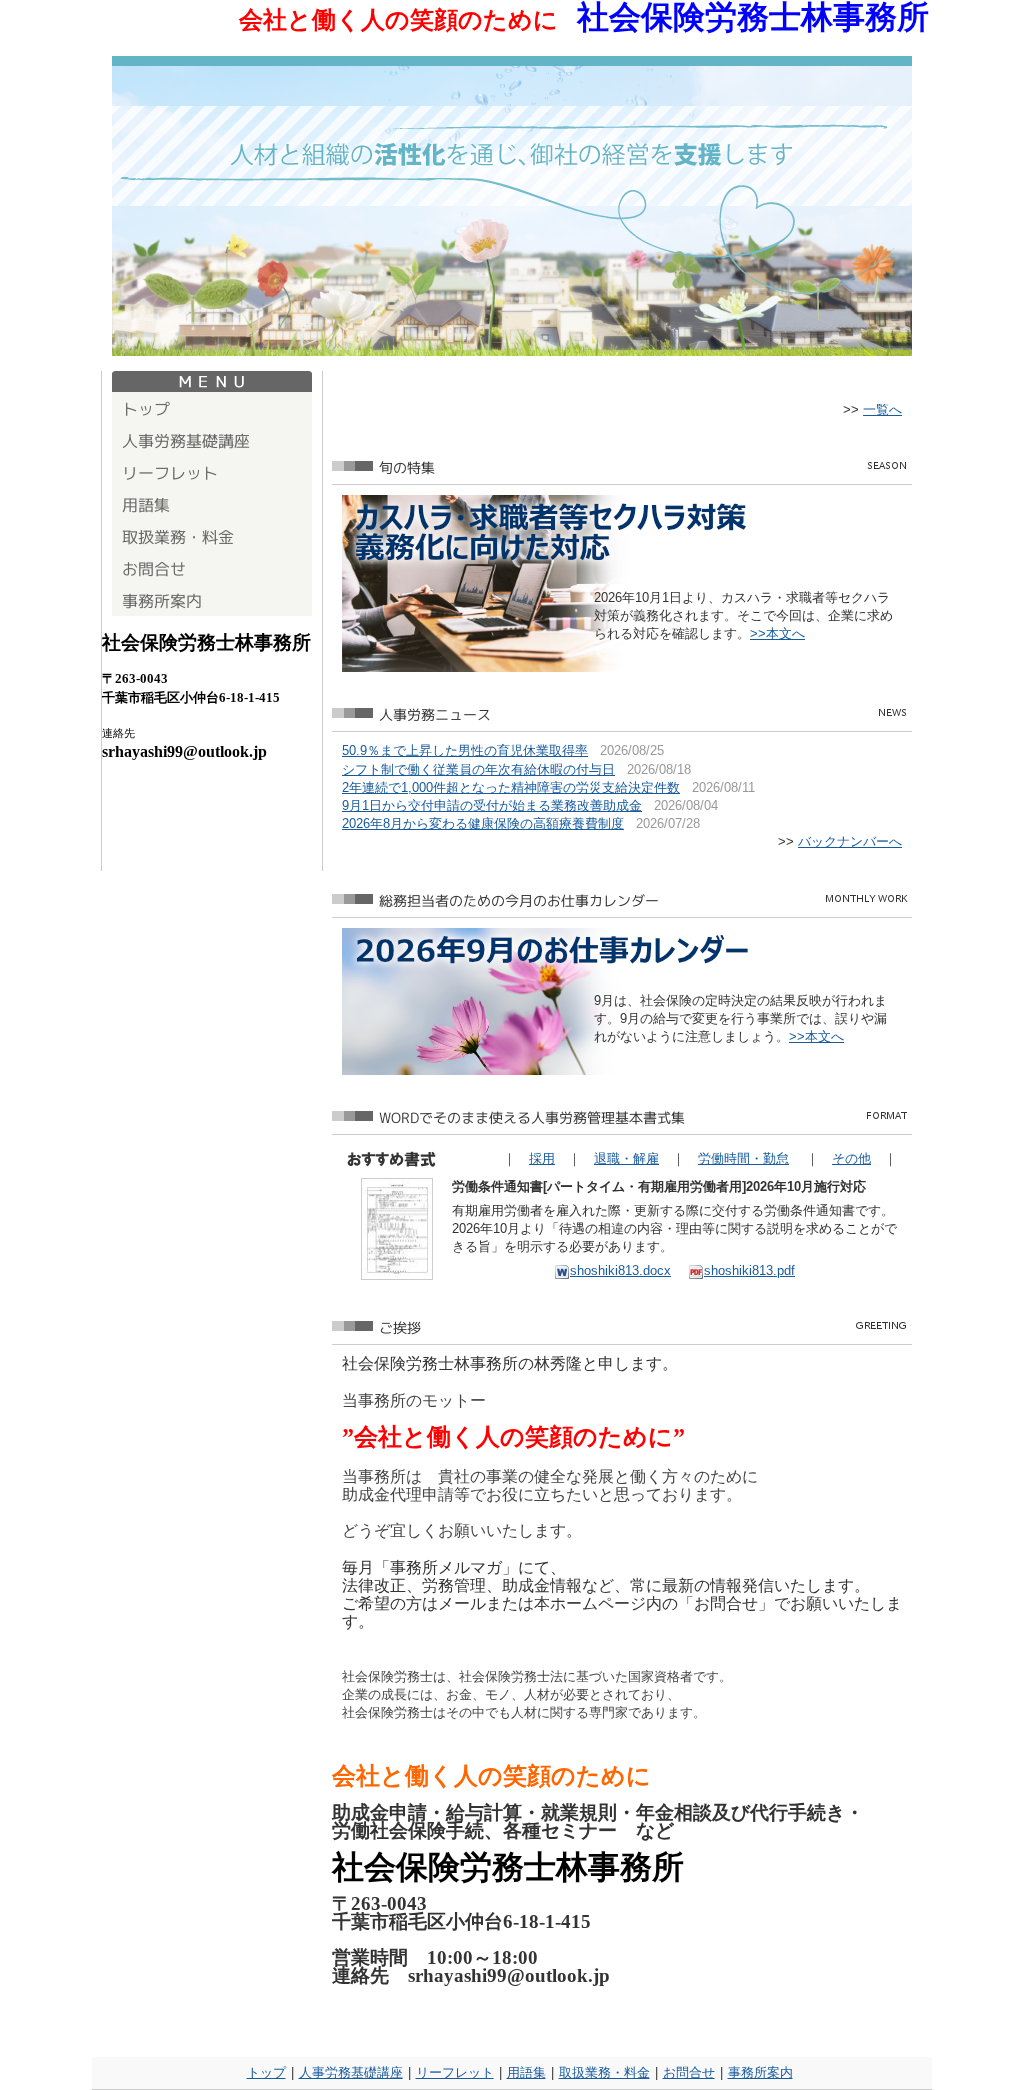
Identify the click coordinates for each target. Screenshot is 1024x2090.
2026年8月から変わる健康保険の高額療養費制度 (483, 823)
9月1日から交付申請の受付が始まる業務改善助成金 (492, 805)
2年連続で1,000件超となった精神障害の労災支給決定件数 (511, 787)
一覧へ (882, 409)
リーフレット (455, 2072)
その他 (851, 1158)
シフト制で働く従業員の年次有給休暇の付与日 (478, 769)
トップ (266, 2072)
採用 (542, 1158)
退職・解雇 (626, 1158)
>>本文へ (777, 633)
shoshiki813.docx (620, 1270)
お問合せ (689, 2072)
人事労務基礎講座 (351, 2072)
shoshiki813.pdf (749, 1270)
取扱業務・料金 (604, 2072)
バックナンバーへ (850, 841)
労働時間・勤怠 (743, 1158)
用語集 (526, 2072)
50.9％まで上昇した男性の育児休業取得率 (465, 750)
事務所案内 (760, 2072)
